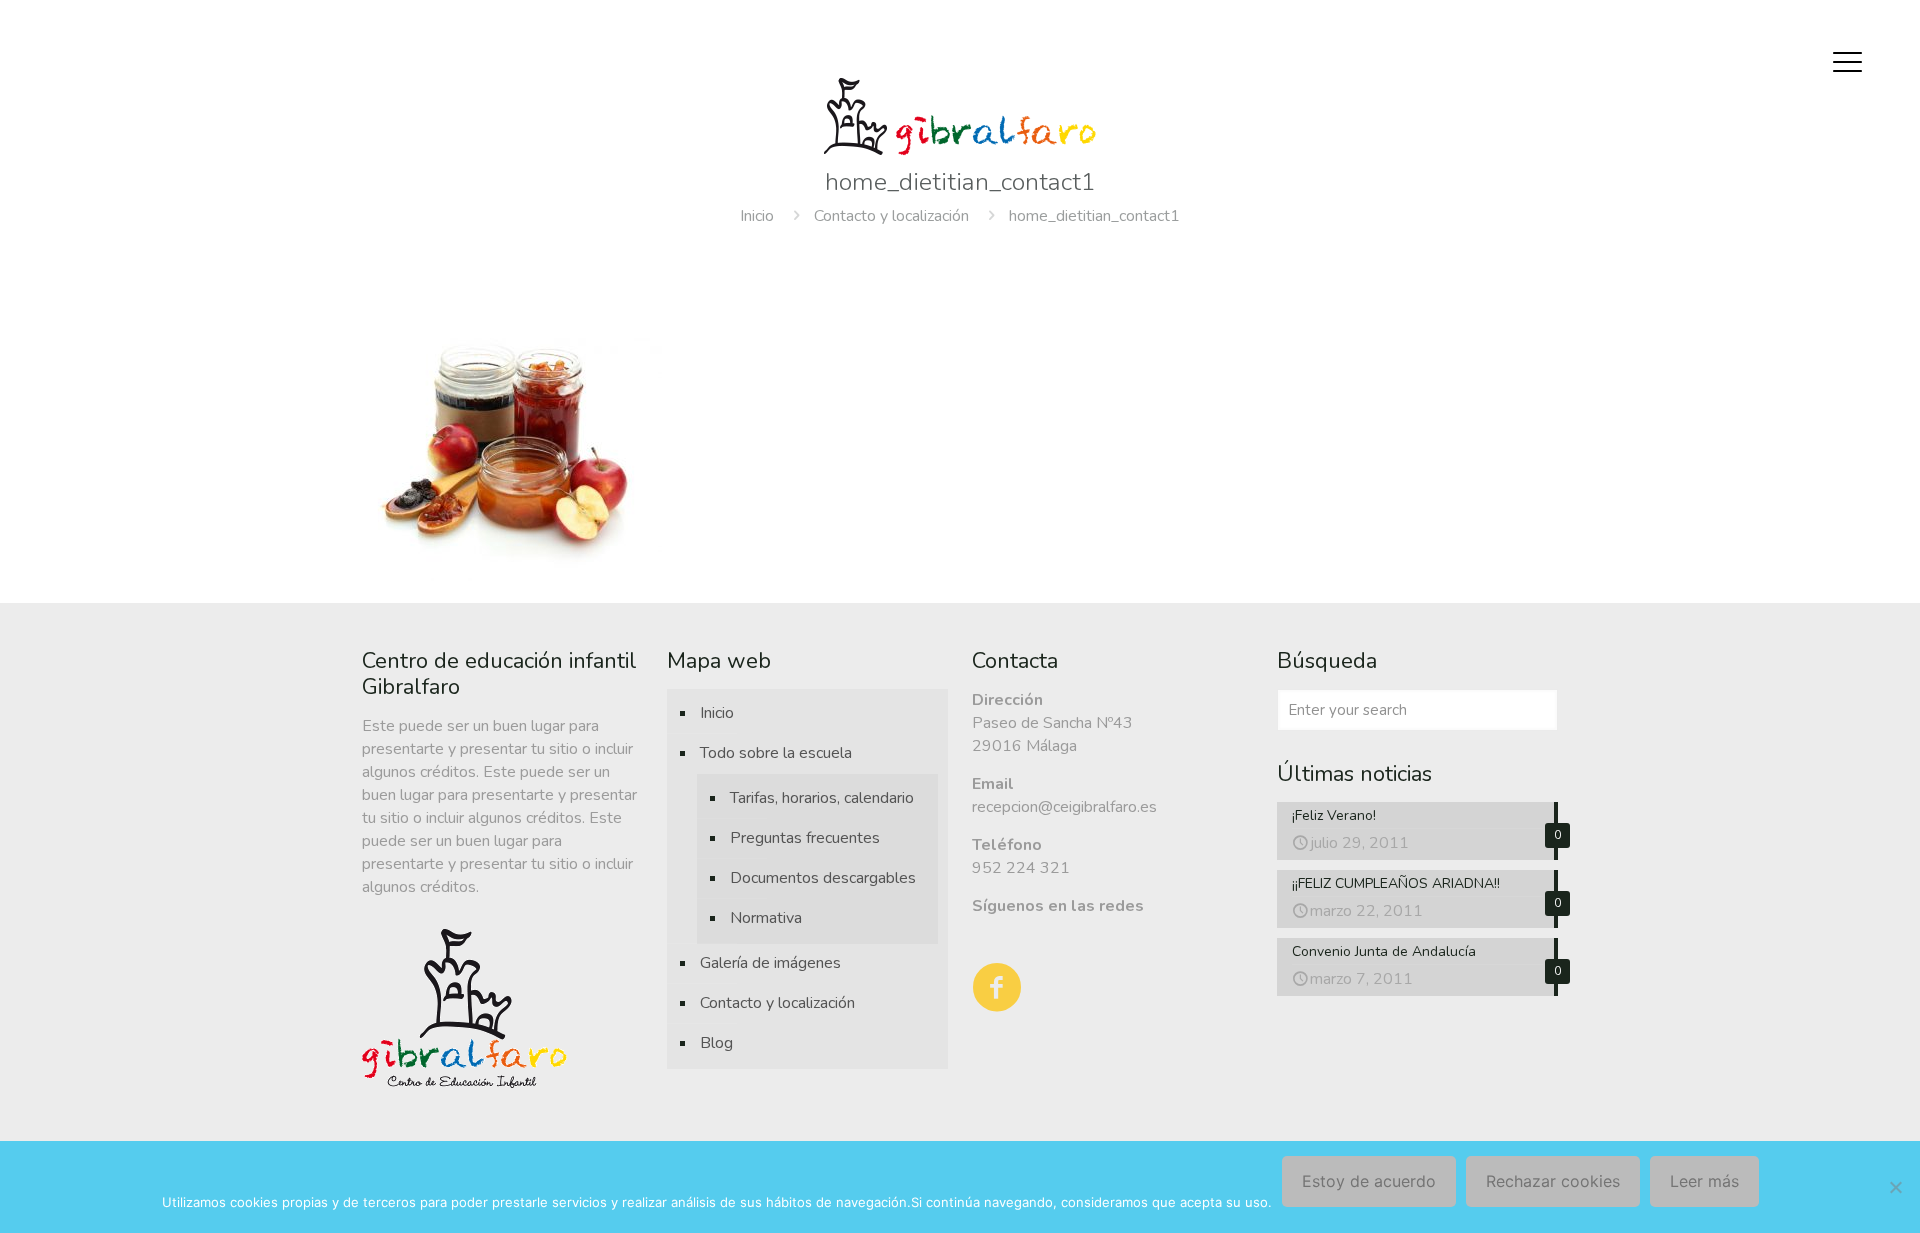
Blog (716, 1043)
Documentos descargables (823, 878)
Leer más (1704, 1181)
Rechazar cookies (1553, 1181)
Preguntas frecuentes (805, 838)
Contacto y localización (891, 216)
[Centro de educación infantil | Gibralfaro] (960, 116)
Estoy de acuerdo (1369, 1181)
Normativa (766, 918)
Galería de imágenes (770, 963)
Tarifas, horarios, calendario (822, 798)
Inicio (757, 216)
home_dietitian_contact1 (1094, 216)
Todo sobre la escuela (776, 753)
